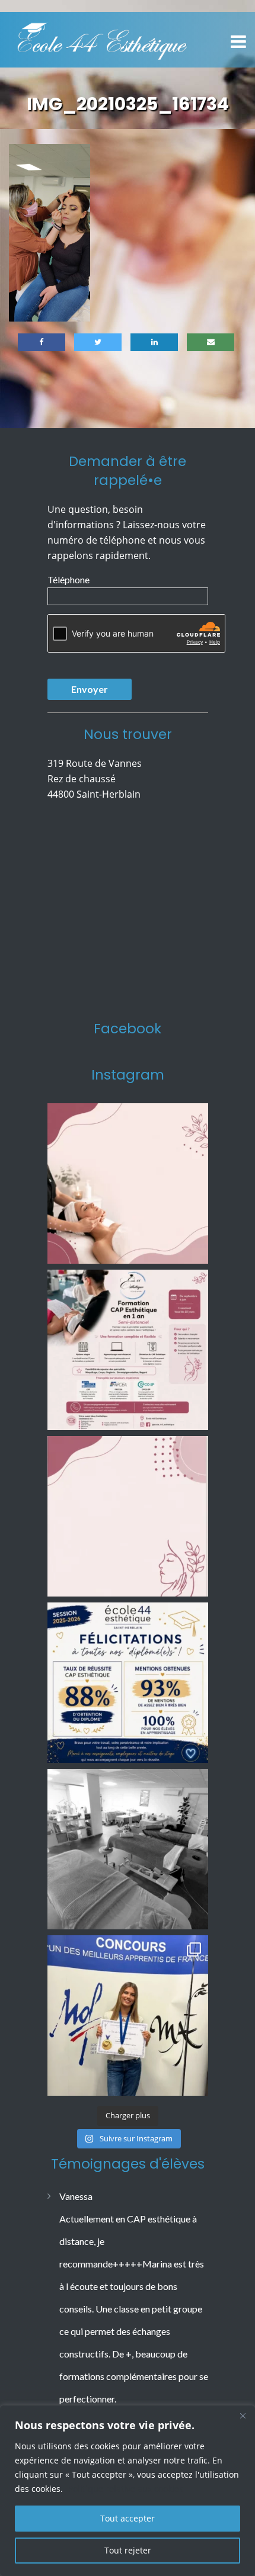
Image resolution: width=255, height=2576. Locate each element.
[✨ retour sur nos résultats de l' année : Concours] (128, 2015)
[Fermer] (243, 2416)
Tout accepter (128, 2518)
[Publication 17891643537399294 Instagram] (128, 1516)
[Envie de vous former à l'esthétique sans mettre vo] (128, 1350)
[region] (128, 2491)
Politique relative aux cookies (126, 2489)
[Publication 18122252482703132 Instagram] (128, 1849)
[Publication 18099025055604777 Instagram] (128, 1183)
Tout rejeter (128, 2550)
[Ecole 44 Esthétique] (102, 38)
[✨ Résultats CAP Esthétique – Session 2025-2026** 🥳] (128, 1683)
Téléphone (68, 579)
